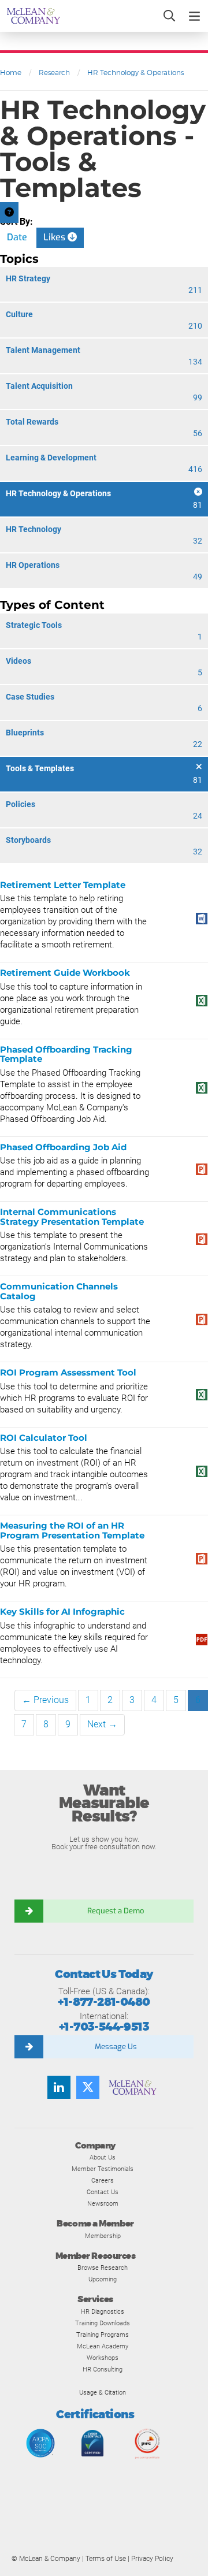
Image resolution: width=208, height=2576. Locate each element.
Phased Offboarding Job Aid (63, 1147)
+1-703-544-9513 (104, 2027)
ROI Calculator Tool (44, 1438)
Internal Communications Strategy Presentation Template (72, 1217)
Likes (55, 237)
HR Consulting (103, 2369)
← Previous (45, 1700)
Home (11, 73)
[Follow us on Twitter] (88, 2087)
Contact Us (103, 2192)
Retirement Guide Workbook (65, 973)
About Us (103, 2157)
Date (17, 237)
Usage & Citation (103, 2392)
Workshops (103, 2358)
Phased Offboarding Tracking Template (66, 1054)
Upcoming (103, 2279)
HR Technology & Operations (135, 73)
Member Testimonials (103, 2169)
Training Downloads (103, 2323)
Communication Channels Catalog (59, 1291)
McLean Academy (103, 2346)
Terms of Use (106, 2559)
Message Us (116, 2047)
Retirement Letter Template (63, 885)
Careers (103, 2180)
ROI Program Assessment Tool (68, 1372)
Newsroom (103, 2203)
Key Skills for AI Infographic (62, 1612)
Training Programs (103, 2335)
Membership (103, 2236)
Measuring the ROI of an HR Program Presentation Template (72, 1530)
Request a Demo (116, 1911)
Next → (102, 1724)
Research (54, 73)
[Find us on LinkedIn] (59, 2087)
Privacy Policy (152, 2559)
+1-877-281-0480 (104, 2002)
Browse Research (103, 2268)
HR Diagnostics (103, 2311)
